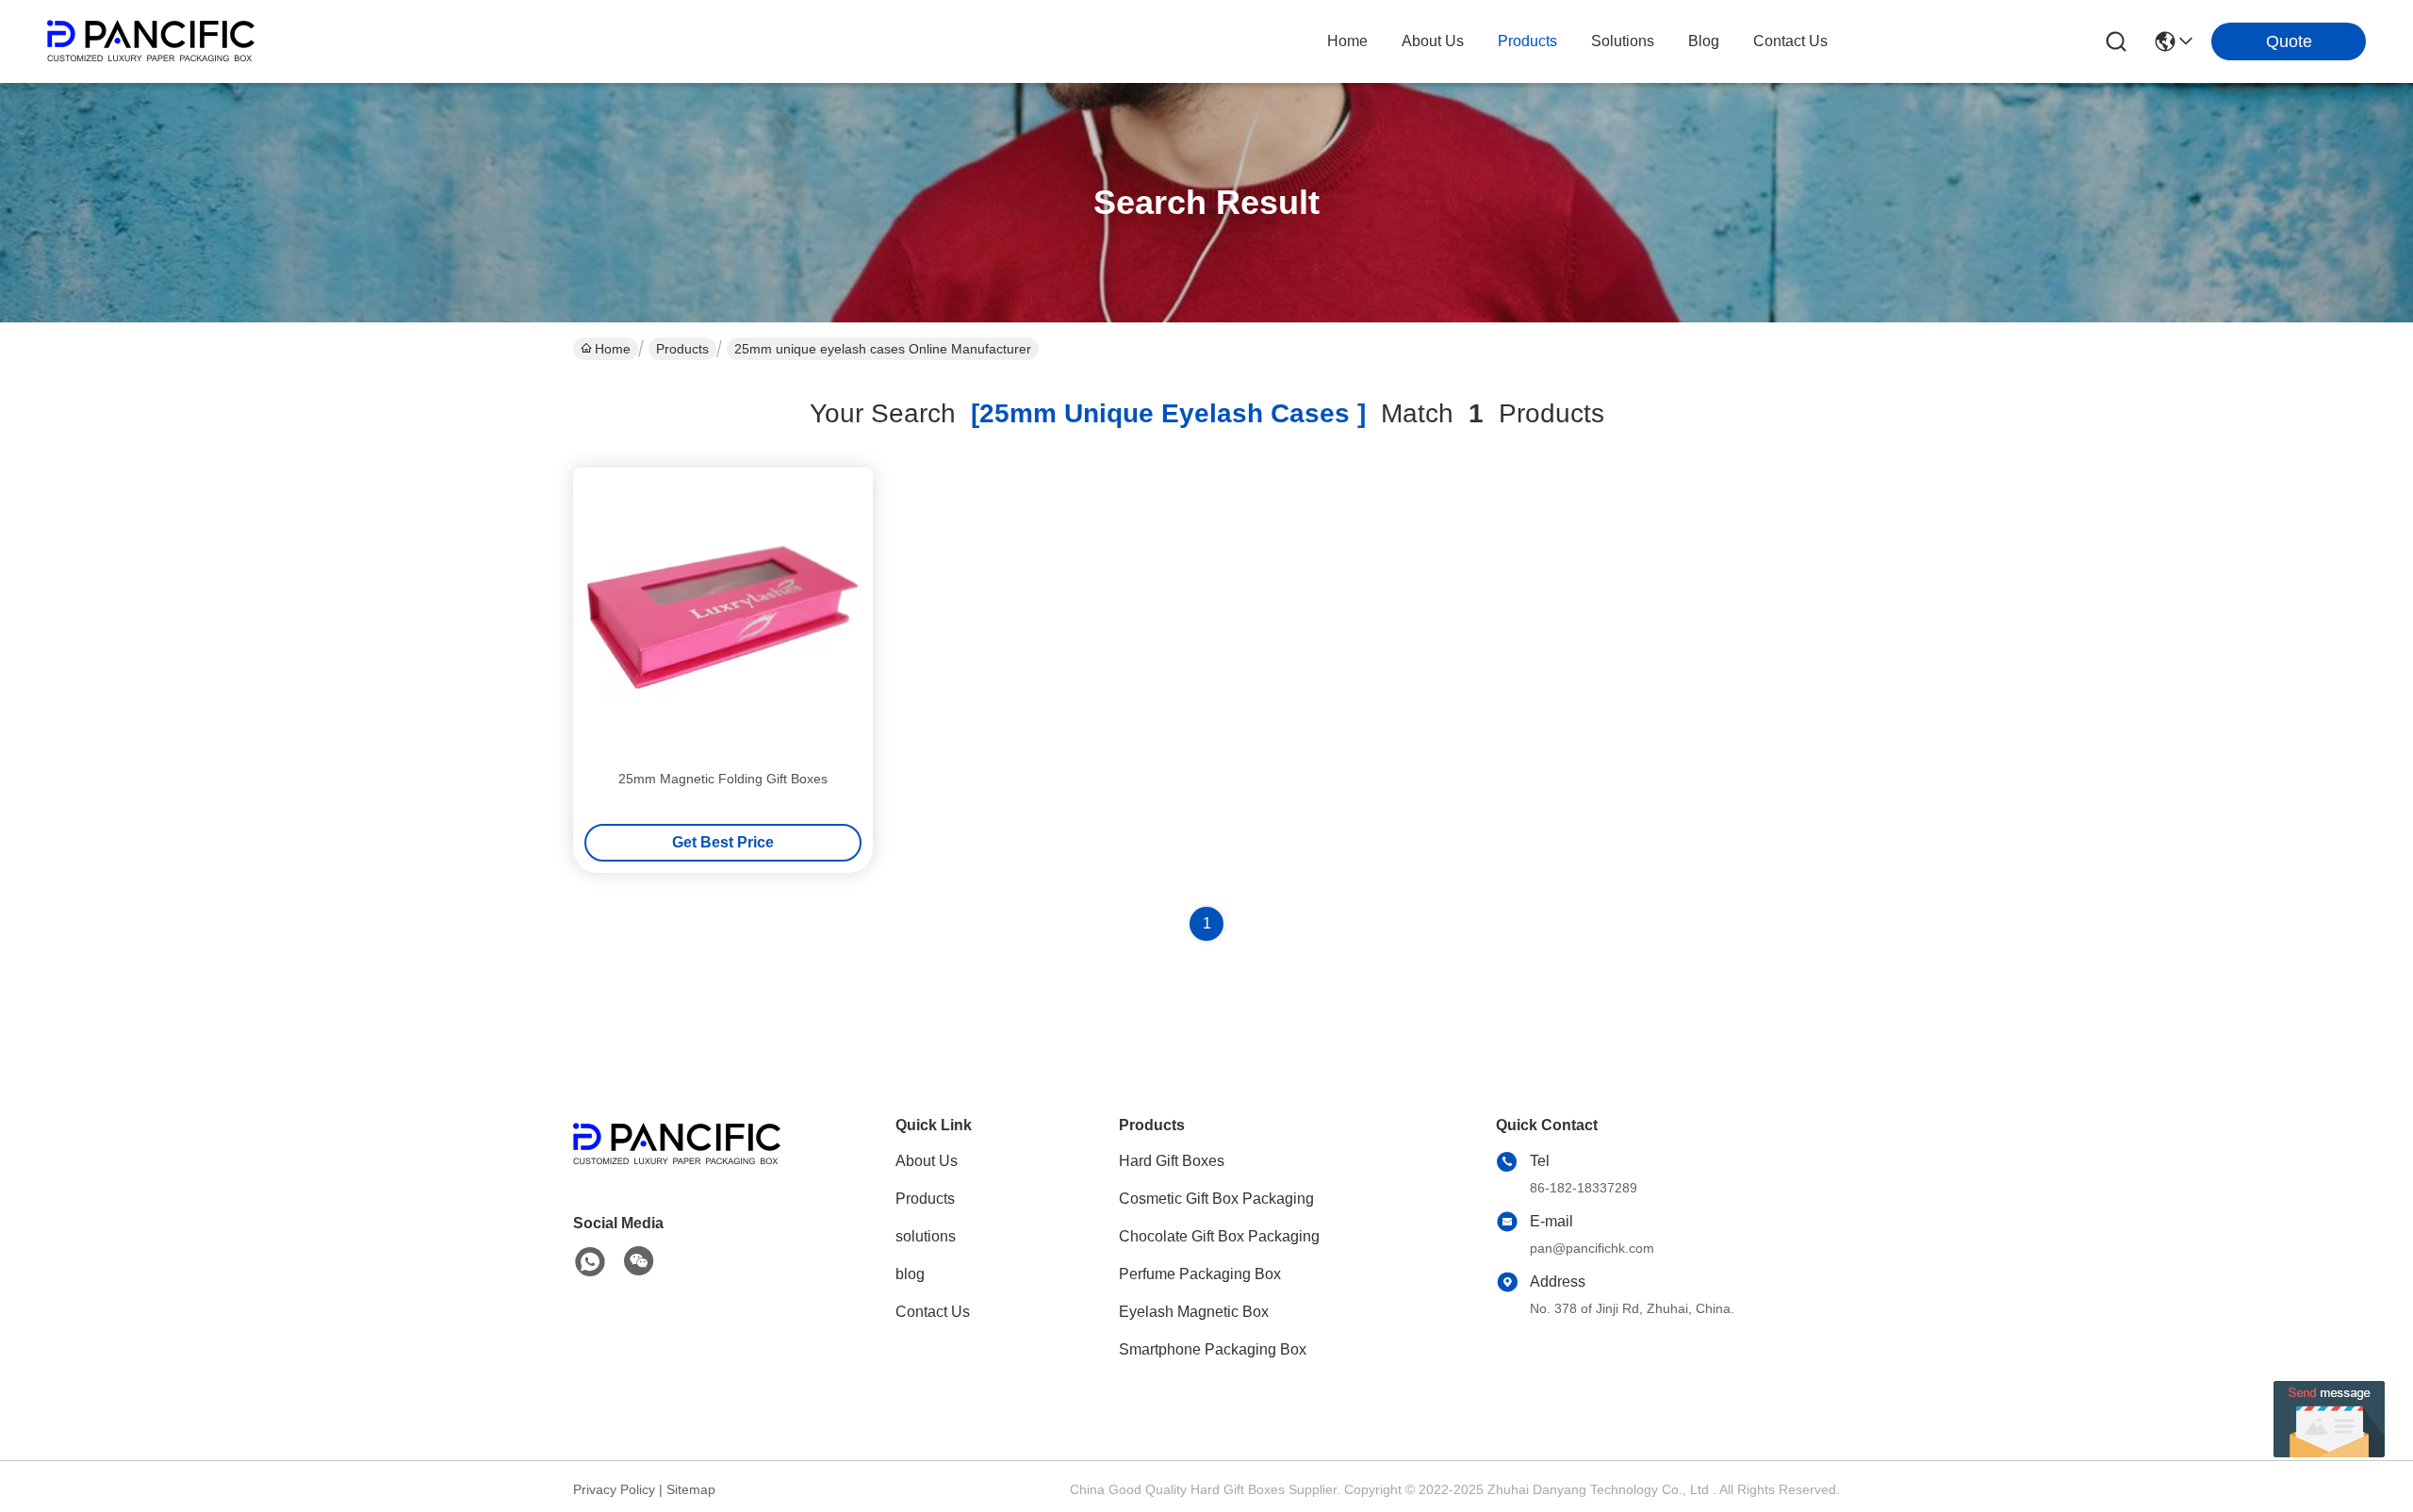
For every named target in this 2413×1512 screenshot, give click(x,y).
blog (1704, 41)
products (1527, 41)
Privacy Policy (614, 1489)
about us (1433, 41)
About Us (927, 1161)
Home (1347, 41)
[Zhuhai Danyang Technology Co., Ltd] (151, 41)
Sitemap (691, 1489)
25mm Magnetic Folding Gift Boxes (723, 779)
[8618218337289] (590, 1262)
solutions (1623, 41)
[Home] (677, 1167)
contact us (1790, 41)
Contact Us (933, 1312)
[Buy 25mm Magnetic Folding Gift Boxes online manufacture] (723, 617)
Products (682, 349)
